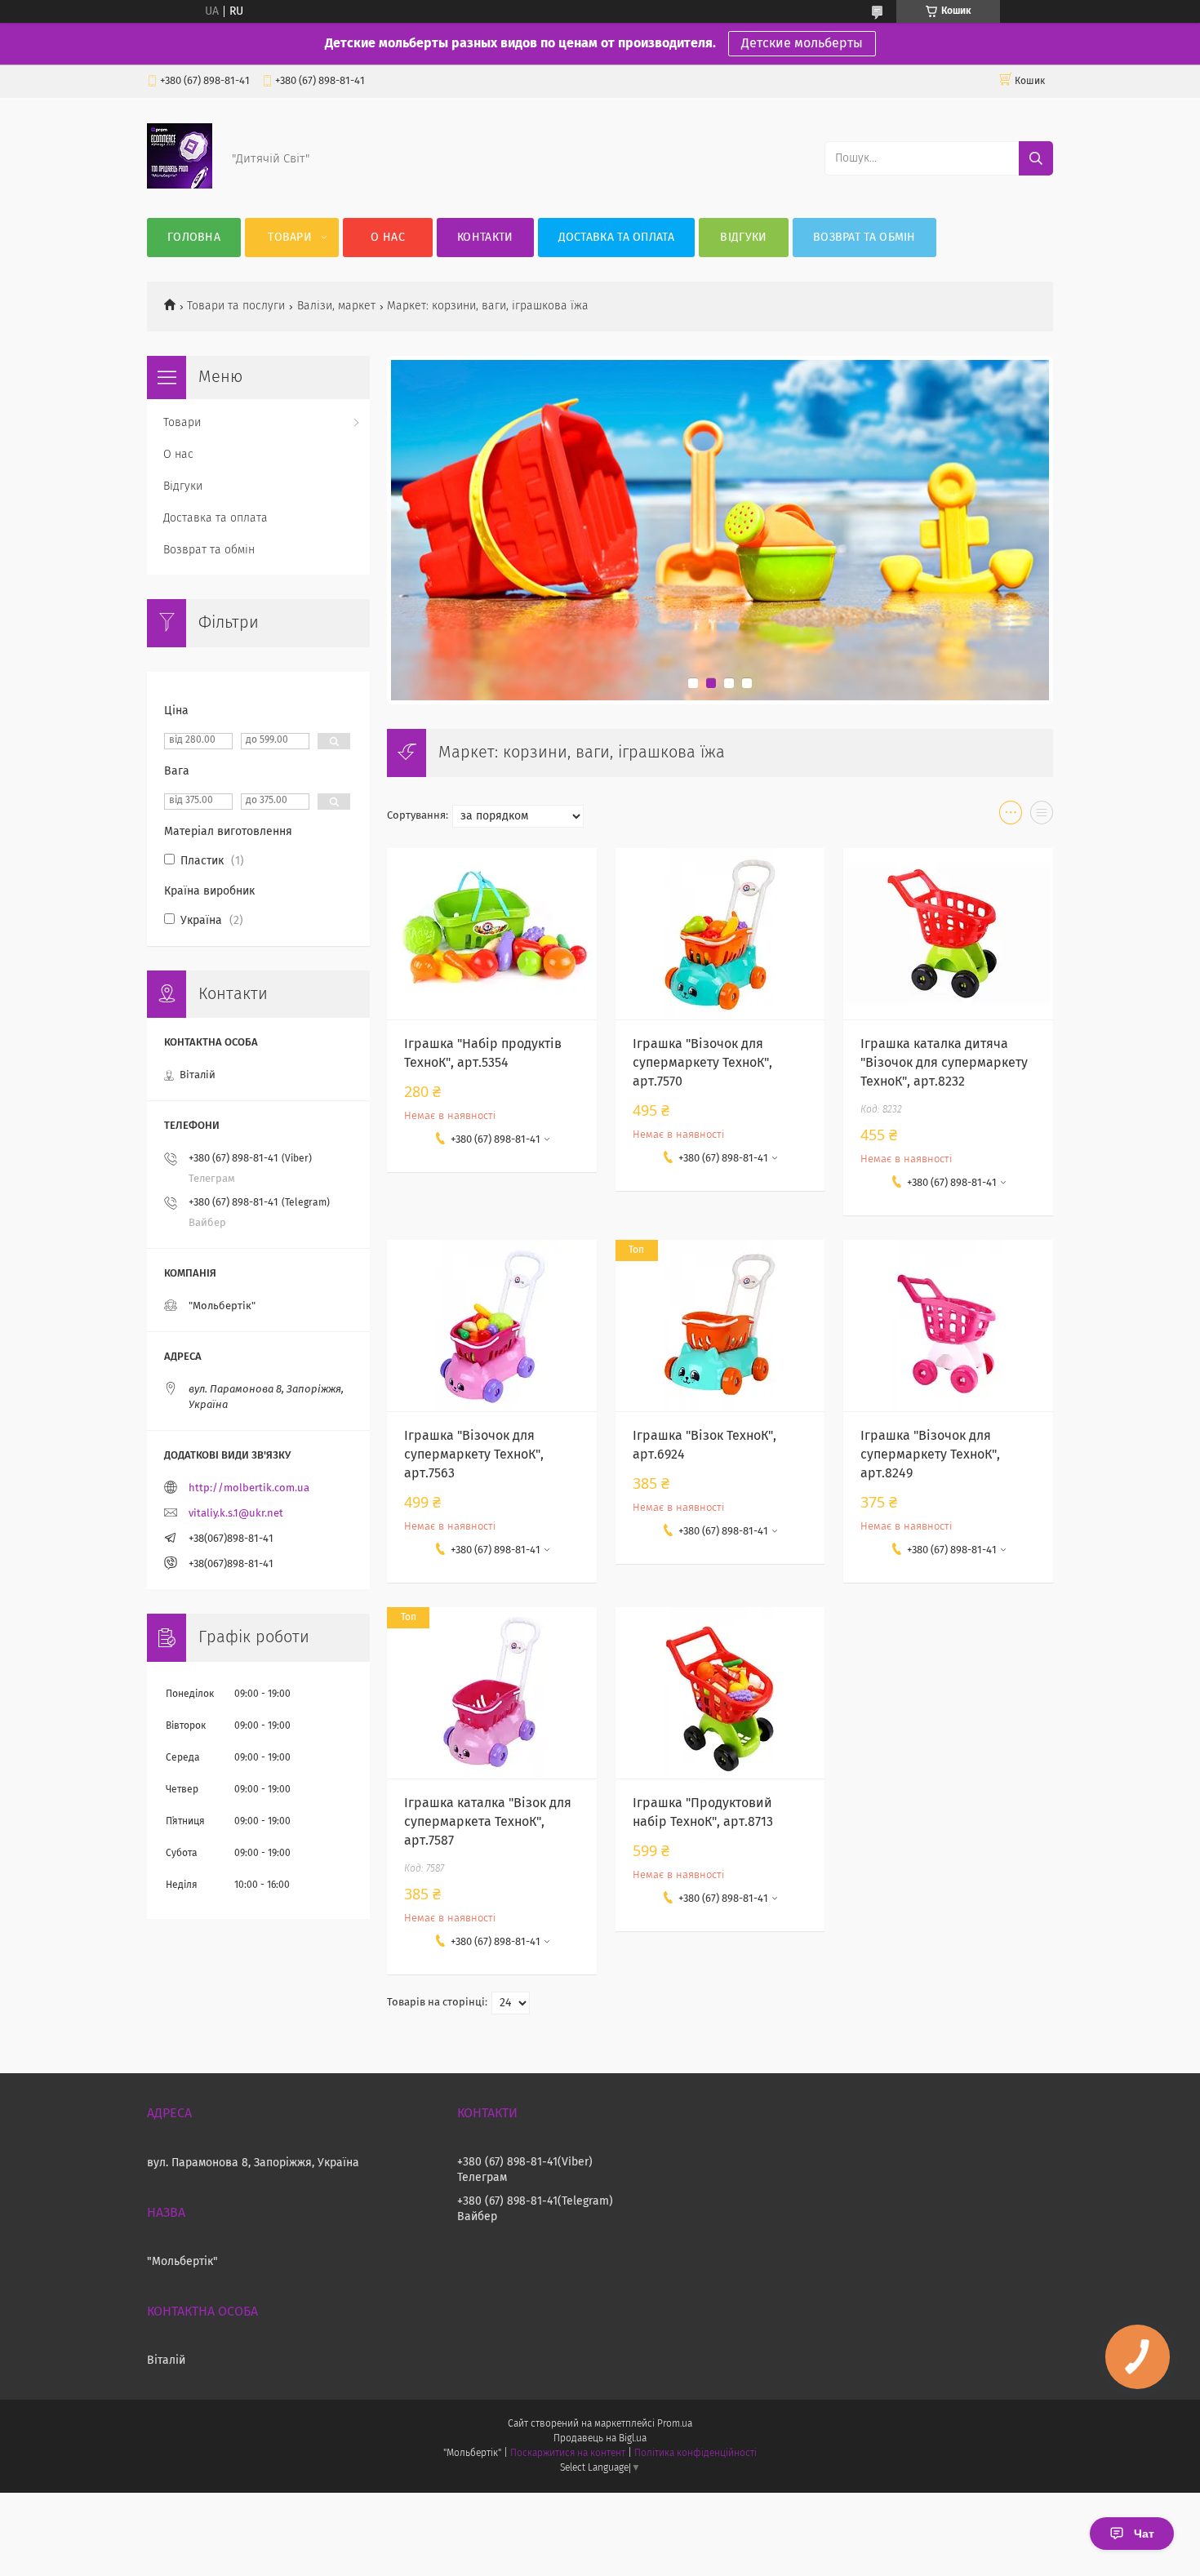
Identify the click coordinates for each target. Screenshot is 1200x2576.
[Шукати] (1036, 158)
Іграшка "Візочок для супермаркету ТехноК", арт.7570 (702, 1063)
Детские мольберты (802, 43)
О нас (388, 238)
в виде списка (1042, 816)
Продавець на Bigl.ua (600, 2439)
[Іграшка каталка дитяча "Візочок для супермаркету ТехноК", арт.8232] (948, 934)
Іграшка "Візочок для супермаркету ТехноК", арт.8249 (930, 1455)
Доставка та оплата (616, 238)
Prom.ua (675, 2424)
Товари (290, 238)
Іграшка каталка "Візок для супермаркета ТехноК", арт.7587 (488, 1822)
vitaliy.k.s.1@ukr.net (236, 1514)
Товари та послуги (236, 306)
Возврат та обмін (864, 238)
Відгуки (743, 238)
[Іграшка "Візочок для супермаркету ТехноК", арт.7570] (720, 934)
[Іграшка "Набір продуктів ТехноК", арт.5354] (492, 934)
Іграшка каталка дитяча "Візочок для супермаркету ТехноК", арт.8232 (944, 1063)
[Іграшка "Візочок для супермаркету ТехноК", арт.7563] (492, 1326)
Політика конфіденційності (696, 2454)
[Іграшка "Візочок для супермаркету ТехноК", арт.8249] (948, 1326)
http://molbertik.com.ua (249, 1488)
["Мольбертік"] (180, 185)
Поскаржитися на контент (568, 2454)
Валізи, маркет (336, 306)
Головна (194, 238)
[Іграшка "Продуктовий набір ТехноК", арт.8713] (720, 1693)
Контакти (485, 238)
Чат (1144, 2534)
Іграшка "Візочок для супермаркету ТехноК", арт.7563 (474, 1455)
